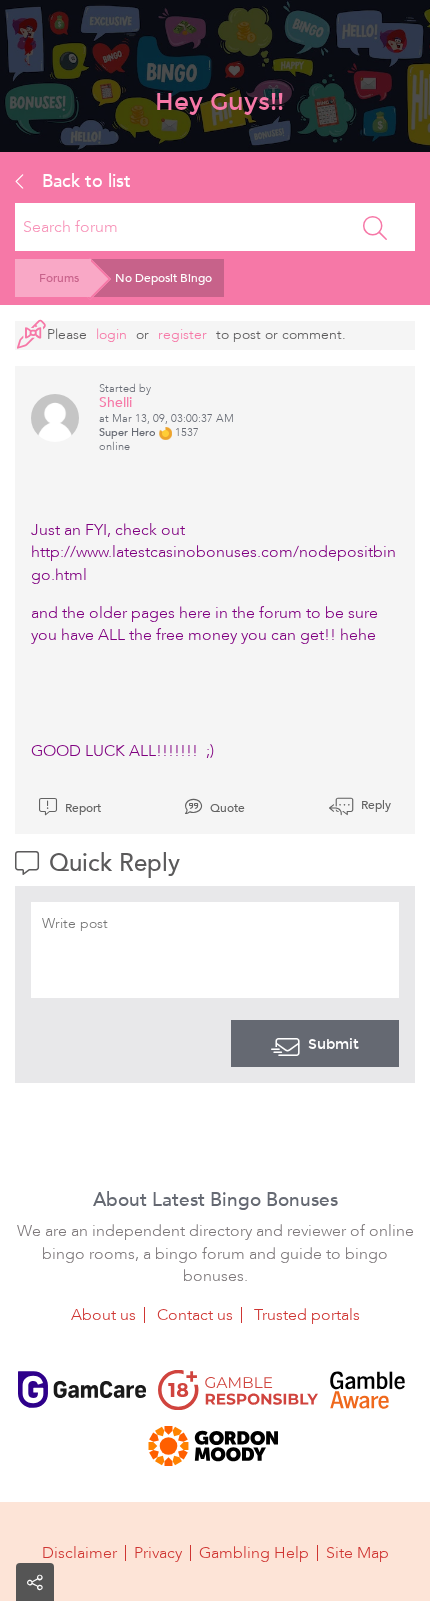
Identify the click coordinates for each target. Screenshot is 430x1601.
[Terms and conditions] (238, 1390)
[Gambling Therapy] (213, 1446)
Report (81, 808)
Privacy (158, 1553)
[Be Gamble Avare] (367, 1390)
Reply (374, 805)
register (182, 334)
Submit (333, 1044)
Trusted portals (307, 1315)
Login (111, 334)
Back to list (84, 181)
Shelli (115, 402)
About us (103, 1315)
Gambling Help (254, 1553)
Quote (226, 808)
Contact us (195, 1315)
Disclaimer (79, 1553)
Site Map (357, 1553)
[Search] (375, 227)
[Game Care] (82, 1390)
